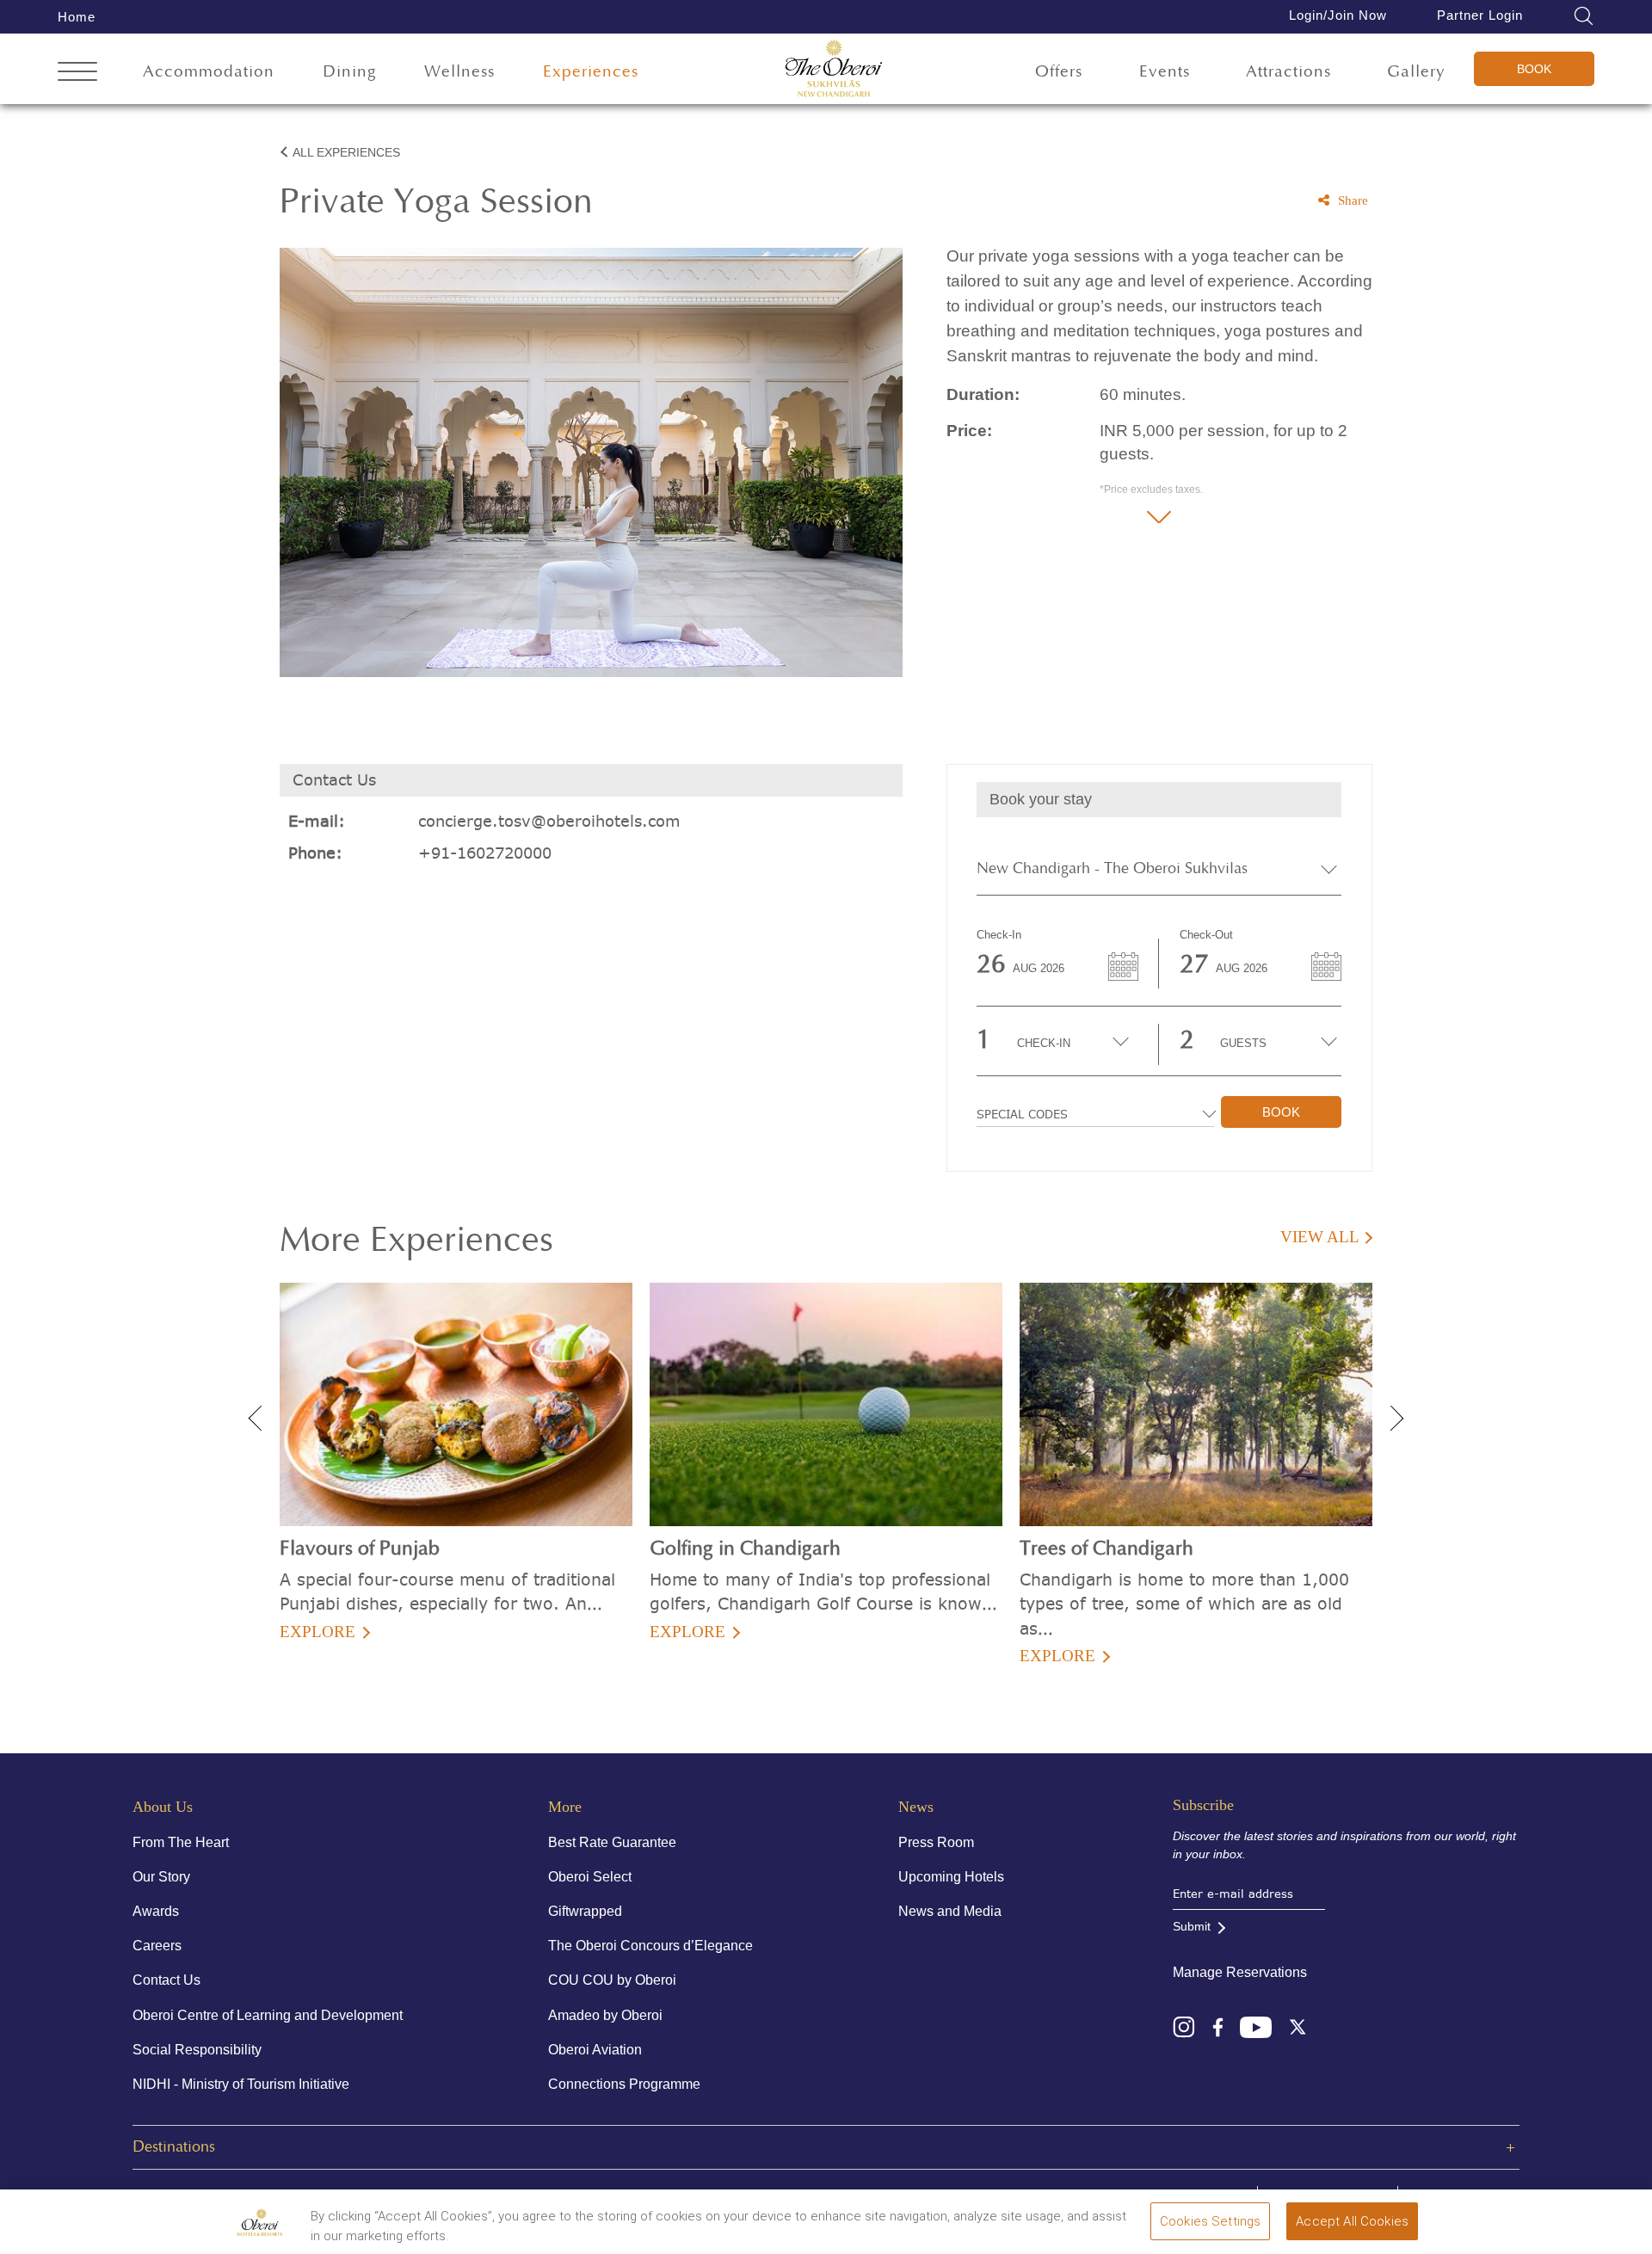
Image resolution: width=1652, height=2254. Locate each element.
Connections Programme (624, 2084)
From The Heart (181, 1842)
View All (1320, 1237)
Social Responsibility (197, 2050)
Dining (350, 72)
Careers (157, 1946)
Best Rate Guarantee (612, 1842)
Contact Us (166, 1980)
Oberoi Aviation (595, 2050)
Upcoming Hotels (951, 1877)
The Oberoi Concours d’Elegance (650, 1946)
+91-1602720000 (485, 853)
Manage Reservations (1240, 1972)
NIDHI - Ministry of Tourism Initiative (241, 2084)
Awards (156, 1911)
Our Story (161, 1877)
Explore (317, 1632)
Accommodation (209, 72)
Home (77, 17)
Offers (1059, 72)
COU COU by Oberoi (612, 1980)
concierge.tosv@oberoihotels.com (549, 821)
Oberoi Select (590, 1877)
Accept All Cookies (1352, 2221)
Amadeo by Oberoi (605, 2015)
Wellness (459, 72)
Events (1165, 72)
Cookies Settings (1210, 2221)
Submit (1192, 1926)
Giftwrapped (585, 1911)
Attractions (1288, 72)
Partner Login (1480, 15)
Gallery (1416, 72)
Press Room (936, 1842)
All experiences (346, 152)
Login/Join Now (1338, 15)
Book (1534, 69)
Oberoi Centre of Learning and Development (268, 2015)
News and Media (950, 1911)
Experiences (591, 72)
